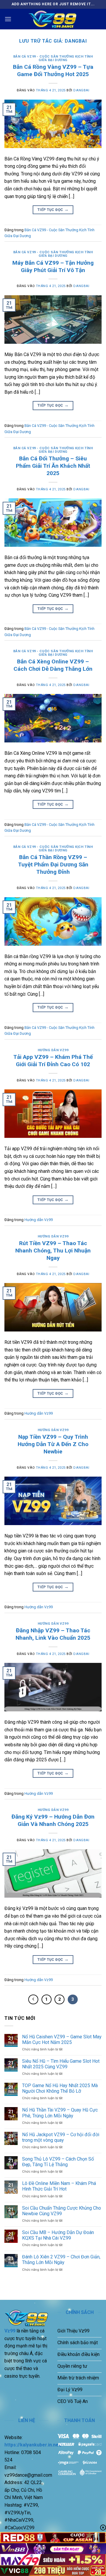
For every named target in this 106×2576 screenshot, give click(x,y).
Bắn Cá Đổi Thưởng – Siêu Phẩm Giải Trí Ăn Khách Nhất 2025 (53, 466)
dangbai (76, 41)
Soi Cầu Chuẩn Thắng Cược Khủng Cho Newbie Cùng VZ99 (62, 2211)
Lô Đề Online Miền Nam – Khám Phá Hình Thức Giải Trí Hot (59, 2186)
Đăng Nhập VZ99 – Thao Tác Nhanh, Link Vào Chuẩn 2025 (53, 1634)
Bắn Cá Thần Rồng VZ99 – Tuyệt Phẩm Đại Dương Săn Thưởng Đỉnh (53, 864)
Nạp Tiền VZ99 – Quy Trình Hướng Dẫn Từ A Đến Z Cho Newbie (53, 1444)
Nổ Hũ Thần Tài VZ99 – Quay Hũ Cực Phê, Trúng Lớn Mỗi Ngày (60, 2113)
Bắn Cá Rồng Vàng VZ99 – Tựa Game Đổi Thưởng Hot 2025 (53, 71)
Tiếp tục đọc (53, 209)
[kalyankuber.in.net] (53, 19)
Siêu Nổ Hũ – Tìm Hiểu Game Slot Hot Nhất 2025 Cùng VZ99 (61, 2064)
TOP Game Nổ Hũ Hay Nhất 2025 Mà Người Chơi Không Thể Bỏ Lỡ (60, 2088)
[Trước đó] (33, 2000)
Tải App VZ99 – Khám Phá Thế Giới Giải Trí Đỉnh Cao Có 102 (53, 1061)
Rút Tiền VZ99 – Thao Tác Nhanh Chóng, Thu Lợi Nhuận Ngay (53, 1251)
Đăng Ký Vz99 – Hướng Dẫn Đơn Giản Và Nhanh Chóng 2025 (53, 1820)
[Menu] (8, 19)
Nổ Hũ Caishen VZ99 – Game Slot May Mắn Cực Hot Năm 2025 (62, 2040)
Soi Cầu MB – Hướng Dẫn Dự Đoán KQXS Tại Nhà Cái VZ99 (58, 2235)
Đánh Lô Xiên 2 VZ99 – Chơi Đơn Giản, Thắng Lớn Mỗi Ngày (61, 2260)
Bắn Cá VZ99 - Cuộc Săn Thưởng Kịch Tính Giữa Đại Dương (53, 58)
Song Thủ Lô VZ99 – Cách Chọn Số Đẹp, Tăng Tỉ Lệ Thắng (58, 2162)
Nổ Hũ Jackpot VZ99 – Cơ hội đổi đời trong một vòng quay (61, 2137)
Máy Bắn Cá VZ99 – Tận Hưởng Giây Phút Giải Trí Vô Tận (53, 266)
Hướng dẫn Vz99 (53, 1050)
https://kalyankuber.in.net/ (33, 2445)
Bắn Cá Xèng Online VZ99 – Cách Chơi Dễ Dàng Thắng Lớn (53, 665)
